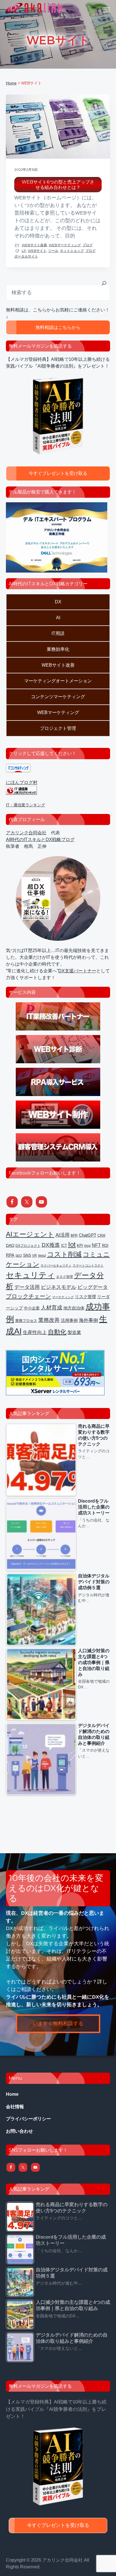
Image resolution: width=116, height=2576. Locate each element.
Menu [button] (100, 10)
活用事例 (69, 1320)
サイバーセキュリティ (56, 1265)
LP (24, 251)
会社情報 (15, 2107)
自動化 (57, 1332)
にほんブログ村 (22, 782)
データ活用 (27, 1287)
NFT (96, 1245)
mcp (87, 1246)
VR (34, 1256)
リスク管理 (85, 1297)
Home (12, 2094)
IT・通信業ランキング (25, 805)
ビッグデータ (93, 1287)
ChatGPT (88, 1235)
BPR (74, 1235)
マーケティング (63, 1297)
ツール (53, 251)
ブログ (88, 245)
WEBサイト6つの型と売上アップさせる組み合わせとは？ (58, 185)
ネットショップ (72, 251)
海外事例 (88, 1320)
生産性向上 (35, 1332)
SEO (19, 1256)
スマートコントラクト (88, 1265)
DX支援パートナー (77, 971)
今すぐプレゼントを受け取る (58, 473)
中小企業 (32, 1308)
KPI (80, 1246)
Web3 (42, 1256)
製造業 (74, 1332)
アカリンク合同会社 (26, 833)
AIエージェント (30, 1234)
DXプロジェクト (28, 1246)
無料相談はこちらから (58, 327)
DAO (10, 1246)
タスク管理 (64, 1277)
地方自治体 (74, 1308)
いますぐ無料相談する (58, 2023)
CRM (101, 1235)
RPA (10, 1255)
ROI (105, 1246)
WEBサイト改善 (34, 245)
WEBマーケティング (65, 245)
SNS (27, 1255)
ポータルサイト (26, 256)
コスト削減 (64, 1254)
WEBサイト (37, 251)
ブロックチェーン (28, 1296)
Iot (72, 1244)
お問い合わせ (19, 2131)
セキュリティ (30, 1275)
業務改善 (49, 1320)
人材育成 (52, 1308)
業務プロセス (26, 1321)
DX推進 (51, 1245)
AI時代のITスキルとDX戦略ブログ (40, 840)
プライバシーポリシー (28, 2119)
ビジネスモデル (59, 1287)
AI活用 (63, 1235)
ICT (64, 1246)
